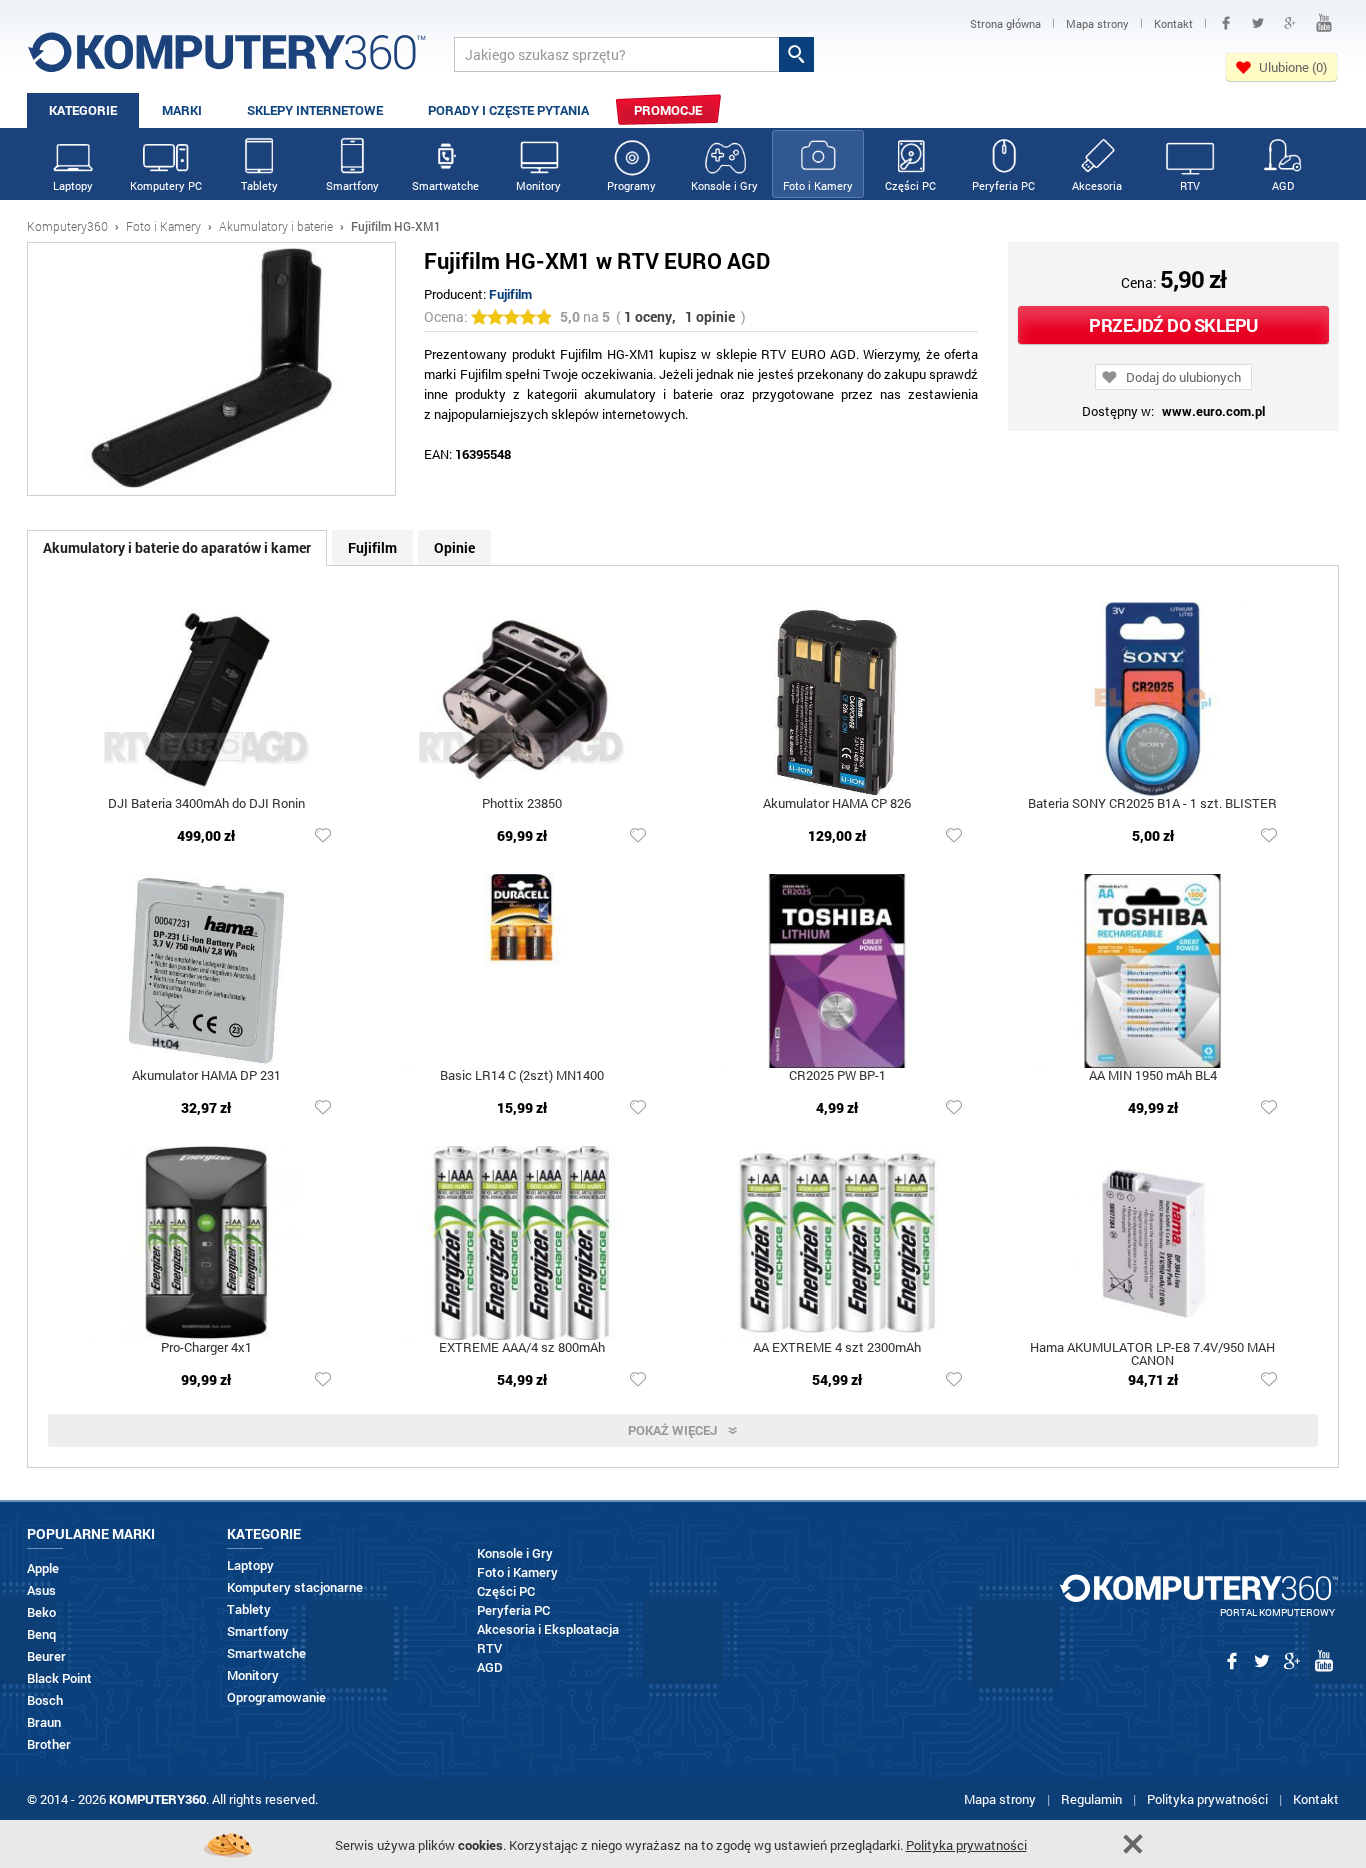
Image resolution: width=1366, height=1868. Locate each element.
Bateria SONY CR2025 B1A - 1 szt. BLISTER (1152, 804)
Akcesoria (1097, 185)
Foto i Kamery (818, 185)
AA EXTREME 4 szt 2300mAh (837, 1348)
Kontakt (1316, 1799)
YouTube (1324, 23)
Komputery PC (166, 185)
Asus (41, 1590)
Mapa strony (1000, 1799)
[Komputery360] (227, 59)
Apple (43, 1568)
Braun (44, 1722)
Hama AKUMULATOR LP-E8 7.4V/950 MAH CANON (1152, 1355)
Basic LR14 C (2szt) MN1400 (522, 1076)
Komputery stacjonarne (295, 1587)
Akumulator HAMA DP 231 (206, 1076)
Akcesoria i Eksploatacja (548, 1629)
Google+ (1290, 23)
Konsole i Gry (724, 185)
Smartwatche (445, 185)
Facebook (1226, 23)
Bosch (45, 1700)
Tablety (259, 185)
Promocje (668, 110)
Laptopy (73, 185)
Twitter (1258, 23)
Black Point (59, 1678)
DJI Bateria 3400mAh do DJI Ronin (206, 804)
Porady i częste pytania (508, 110)
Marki (182, 110)
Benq (41, 1634)
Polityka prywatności (1207, 1799)
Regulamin (1091, 1799)
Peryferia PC (1003, 185)
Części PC (910, 185)
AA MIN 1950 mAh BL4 (1153, 1076)
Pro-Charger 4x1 (206, 1348)
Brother (49, 1744)
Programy (631, 185)
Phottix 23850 (522, 804)
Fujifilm (510, 294)
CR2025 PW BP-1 (837, 1076)
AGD (1283, 185)
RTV (1190, 185)
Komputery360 (67, 226)
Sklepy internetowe (315, 110)
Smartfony (352, 185)
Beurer (46, 1656)
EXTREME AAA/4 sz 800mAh (522, 1348)
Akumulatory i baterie (276, 226)
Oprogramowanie (276, 1697)
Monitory (538, 185)
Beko (41, 1612)
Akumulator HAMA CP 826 (837, 804)
